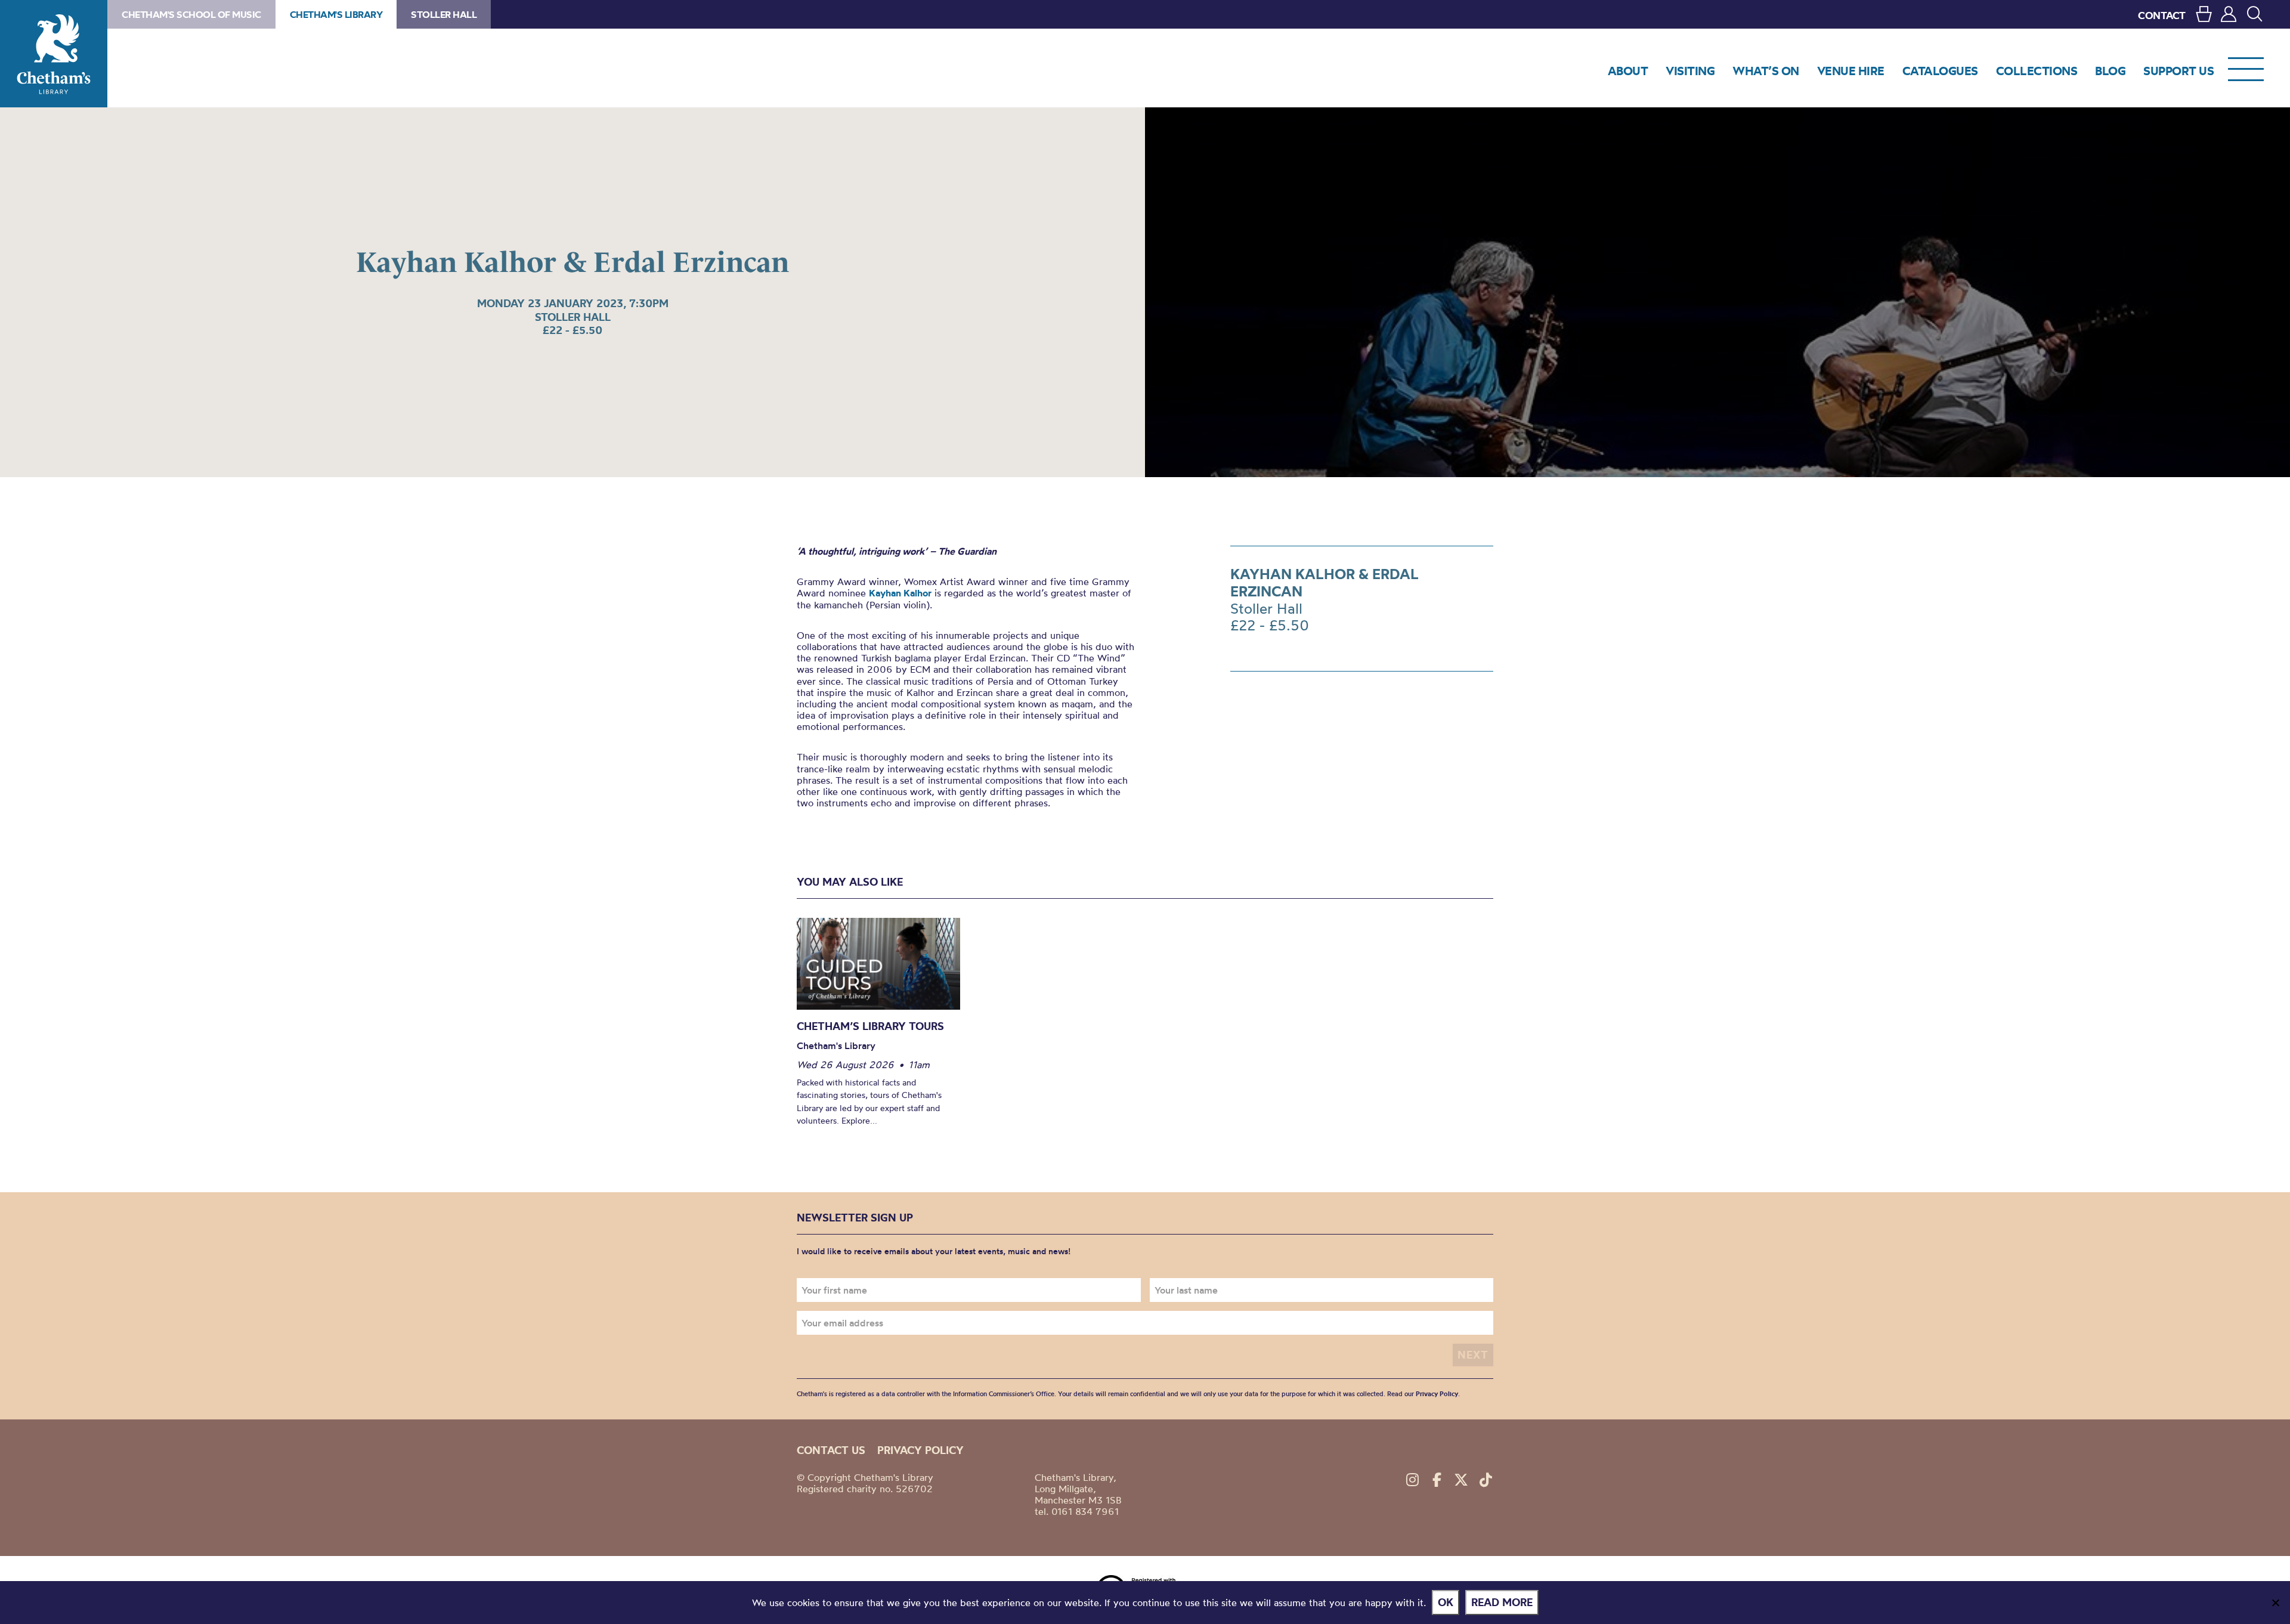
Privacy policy (920, 1450)
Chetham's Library (54, 54)
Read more (1502, 1602)
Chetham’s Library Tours (870, 1026)
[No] (2275, 1603)
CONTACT (2162, 15)
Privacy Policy (1437, 1394)
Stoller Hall (444, 14)
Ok (1446, 1602)
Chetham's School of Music (191, 14)
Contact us (831, 1450)
